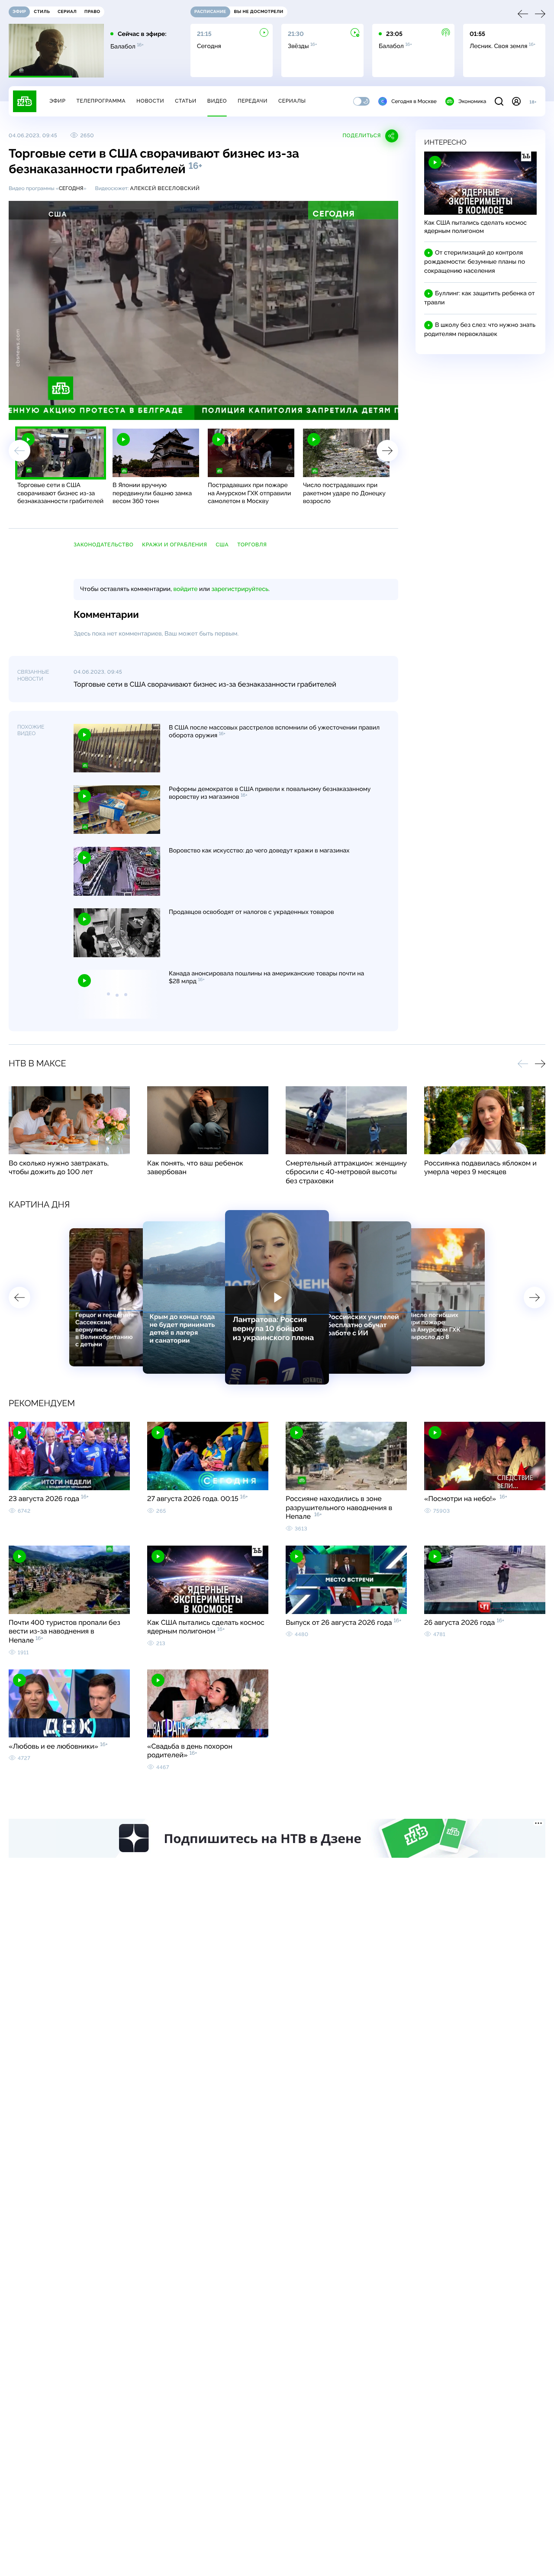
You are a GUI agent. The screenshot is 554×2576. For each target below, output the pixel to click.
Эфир (57, 101)
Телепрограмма (101, 101)
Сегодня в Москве (414, 101)
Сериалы (292, 101)
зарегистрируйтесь (240, 589)
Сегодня (71, 188)
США (222, 545)
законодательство (103, 545)
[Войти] (516, 101)
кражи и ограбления (174, 545)
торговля (252, 545)
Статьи (186, 101)
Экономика (472, 101)
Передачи (253, 101)
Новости (150, 101)
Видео (217, 101)
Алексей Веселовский (165, 188)
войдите (185, 589)
